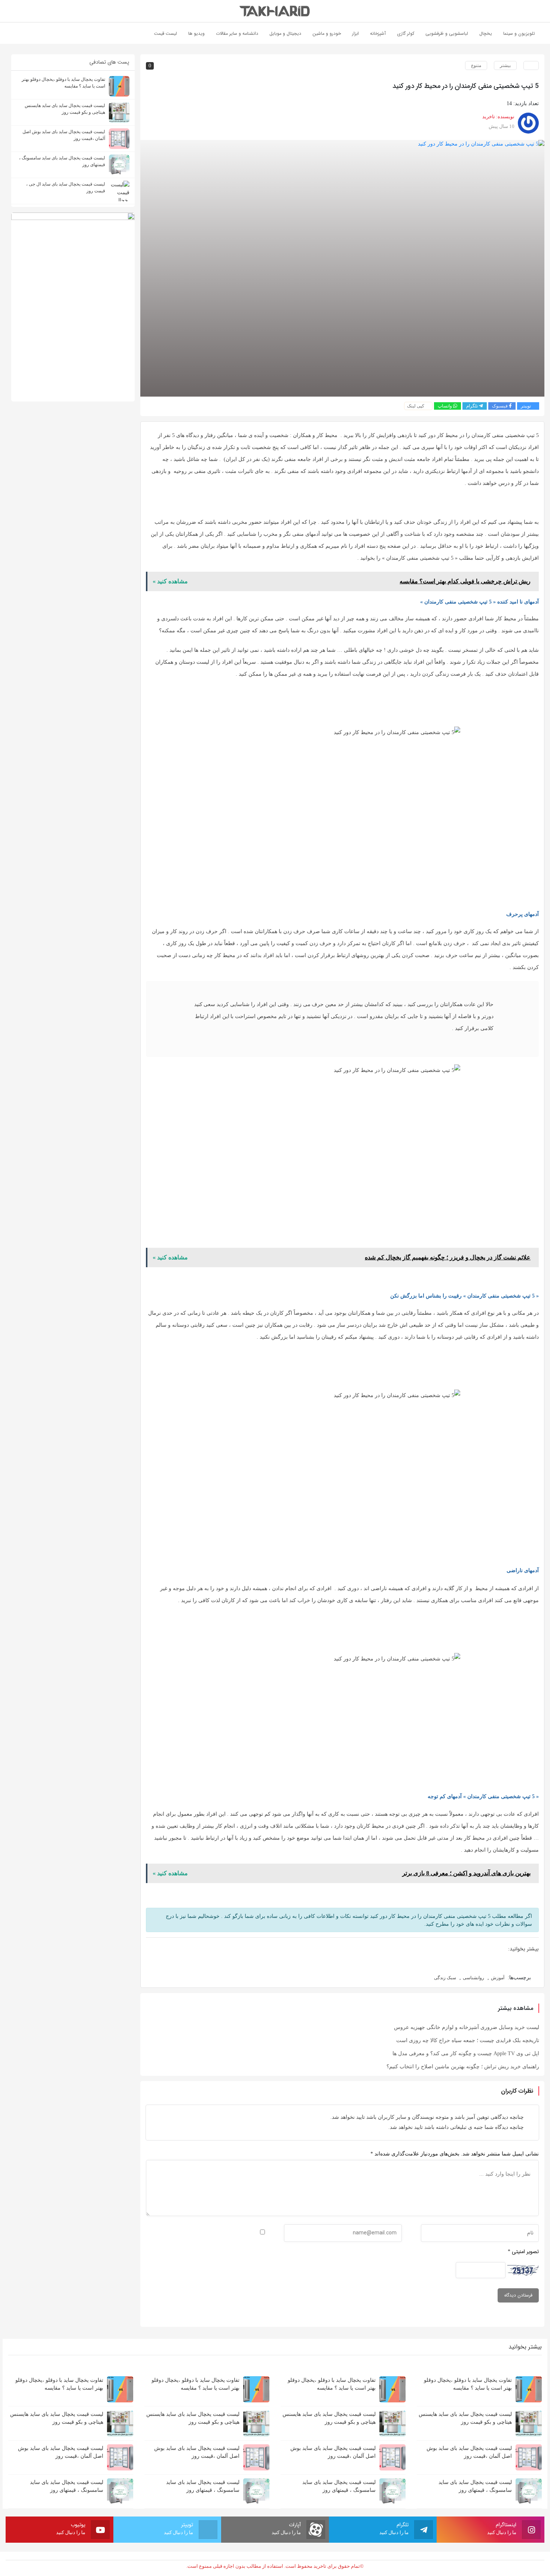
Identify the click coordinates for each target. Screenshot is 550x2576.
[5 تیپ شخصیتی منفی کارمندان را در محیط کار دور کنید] (342, 268)
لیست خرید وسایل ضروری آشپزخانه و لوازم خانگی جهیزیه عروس (467, 2027)
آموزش (498, 1978)
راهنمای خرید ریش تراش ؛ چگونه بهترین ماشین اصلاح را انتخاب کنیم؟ (463, 2067)
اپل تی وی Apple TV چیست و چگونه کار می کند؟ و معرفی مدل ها (466, 2054)
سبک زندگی (445, 1978)
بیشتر (505, 65)
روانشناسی (473, 1978)
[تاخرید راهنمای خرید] (275, 11)
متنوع (476, 65)
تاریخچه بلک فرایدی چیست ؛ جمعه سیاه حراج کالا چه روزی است (468, 2040)
